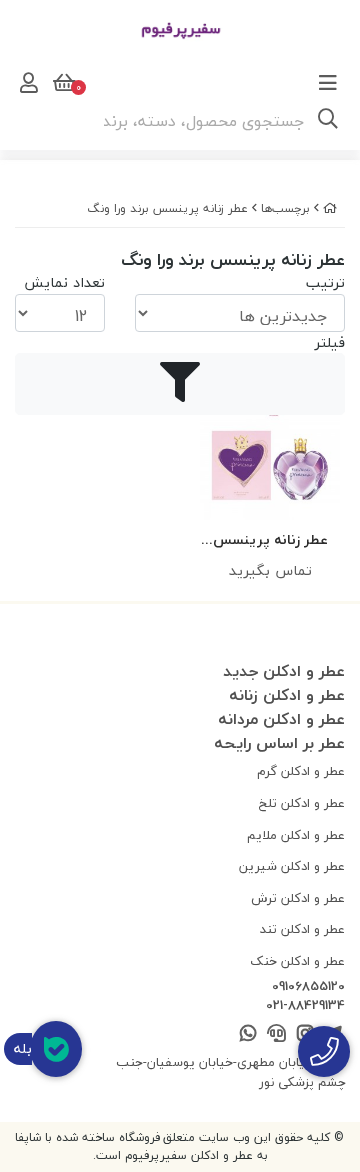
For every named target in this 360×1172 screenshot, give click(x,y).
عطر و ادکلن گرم (301, 771)
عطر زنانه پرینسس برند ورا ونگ (167, 208)
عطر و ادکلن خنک (297, 961)
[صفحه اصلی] (330, 208)
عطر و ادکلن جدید (284, 671)
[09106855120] (324, 1051)
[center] (328, 121)
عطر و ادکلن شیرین (292, 866)
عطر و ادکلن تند (302, 929)
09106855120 (308, 987)
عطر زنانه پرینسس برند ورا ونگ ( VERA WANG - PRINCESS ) (270, 540)
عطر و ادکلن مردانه (281, 719)
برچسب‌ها (285, 208)
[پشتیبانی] (276, 1034)
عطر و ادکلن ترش (298, 898)
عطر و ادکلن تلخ (302, 803)
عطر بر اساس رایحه (279, 743)
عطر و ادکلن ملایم (296, 835)
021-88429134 (305, 1006)
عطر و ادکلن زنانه (287, 695)
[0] (62, 83)
